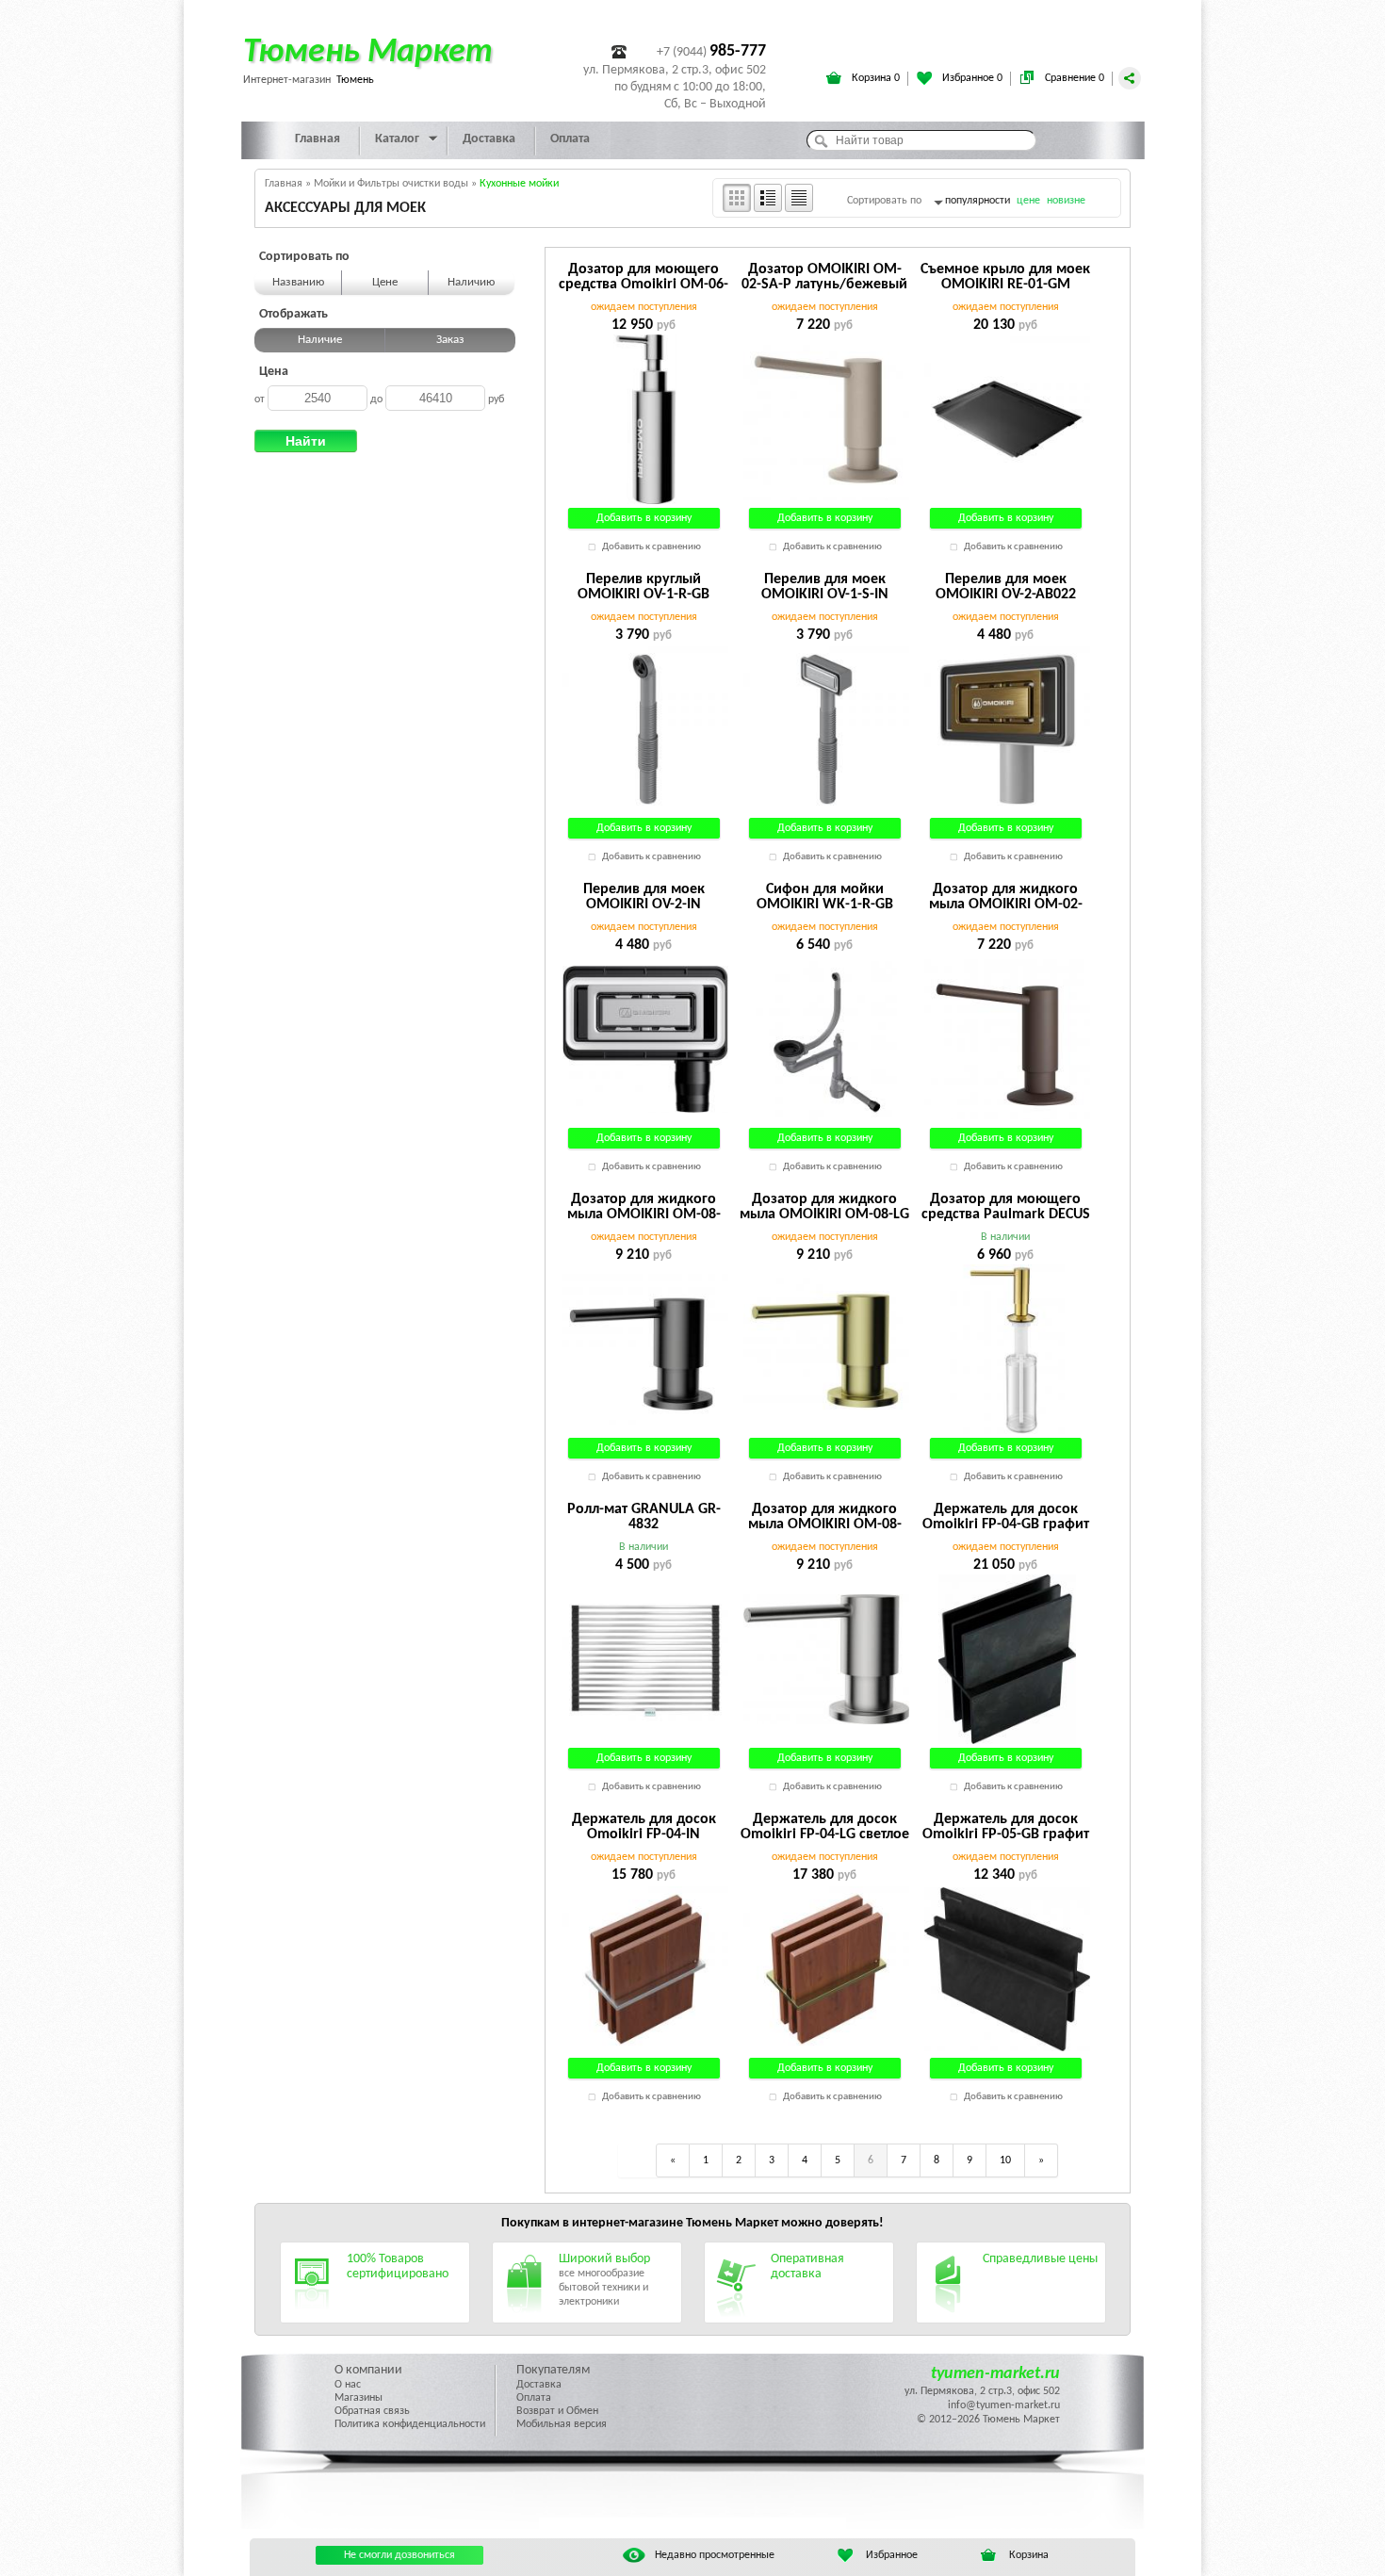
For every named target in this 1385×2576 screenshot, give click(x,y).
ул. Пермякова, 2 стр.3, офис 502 (982, 2391)
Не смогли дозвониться (399, 2555)
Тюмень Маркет (368, 53)
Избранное (892, 2555)
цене (1028, 201)
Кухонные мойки (519, 184)
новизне (1066, 201)
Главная (318, 139)
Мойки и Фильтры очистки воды (391, 184)
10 (1005, 2160)
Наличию (471, 282)
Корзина (1029, 2555)
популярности (978, 201)
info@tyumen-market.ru (1004, 2405)
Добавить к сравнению (652, 547)
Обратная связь (372, 2411)
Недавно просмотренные (715, 2555)
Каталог (397, 139)
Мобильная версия (562, 2424)
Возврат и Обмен (557, 2411)
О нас (348, 2385)
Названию (298, 282)
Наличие (320, 340)
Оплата (570, 139)
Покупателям (553, 2370)
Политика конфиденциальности (410, 2424)
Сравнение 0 (1073, 78)
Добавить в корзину (644, 518)
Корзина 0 (874, 78)
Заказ (450, 340)
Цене (385, 282)
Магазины (358, 2398)
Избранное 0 (971, 78)
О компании (368, 2370)
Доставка (489, 139)
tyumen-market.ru (995, 2374)
